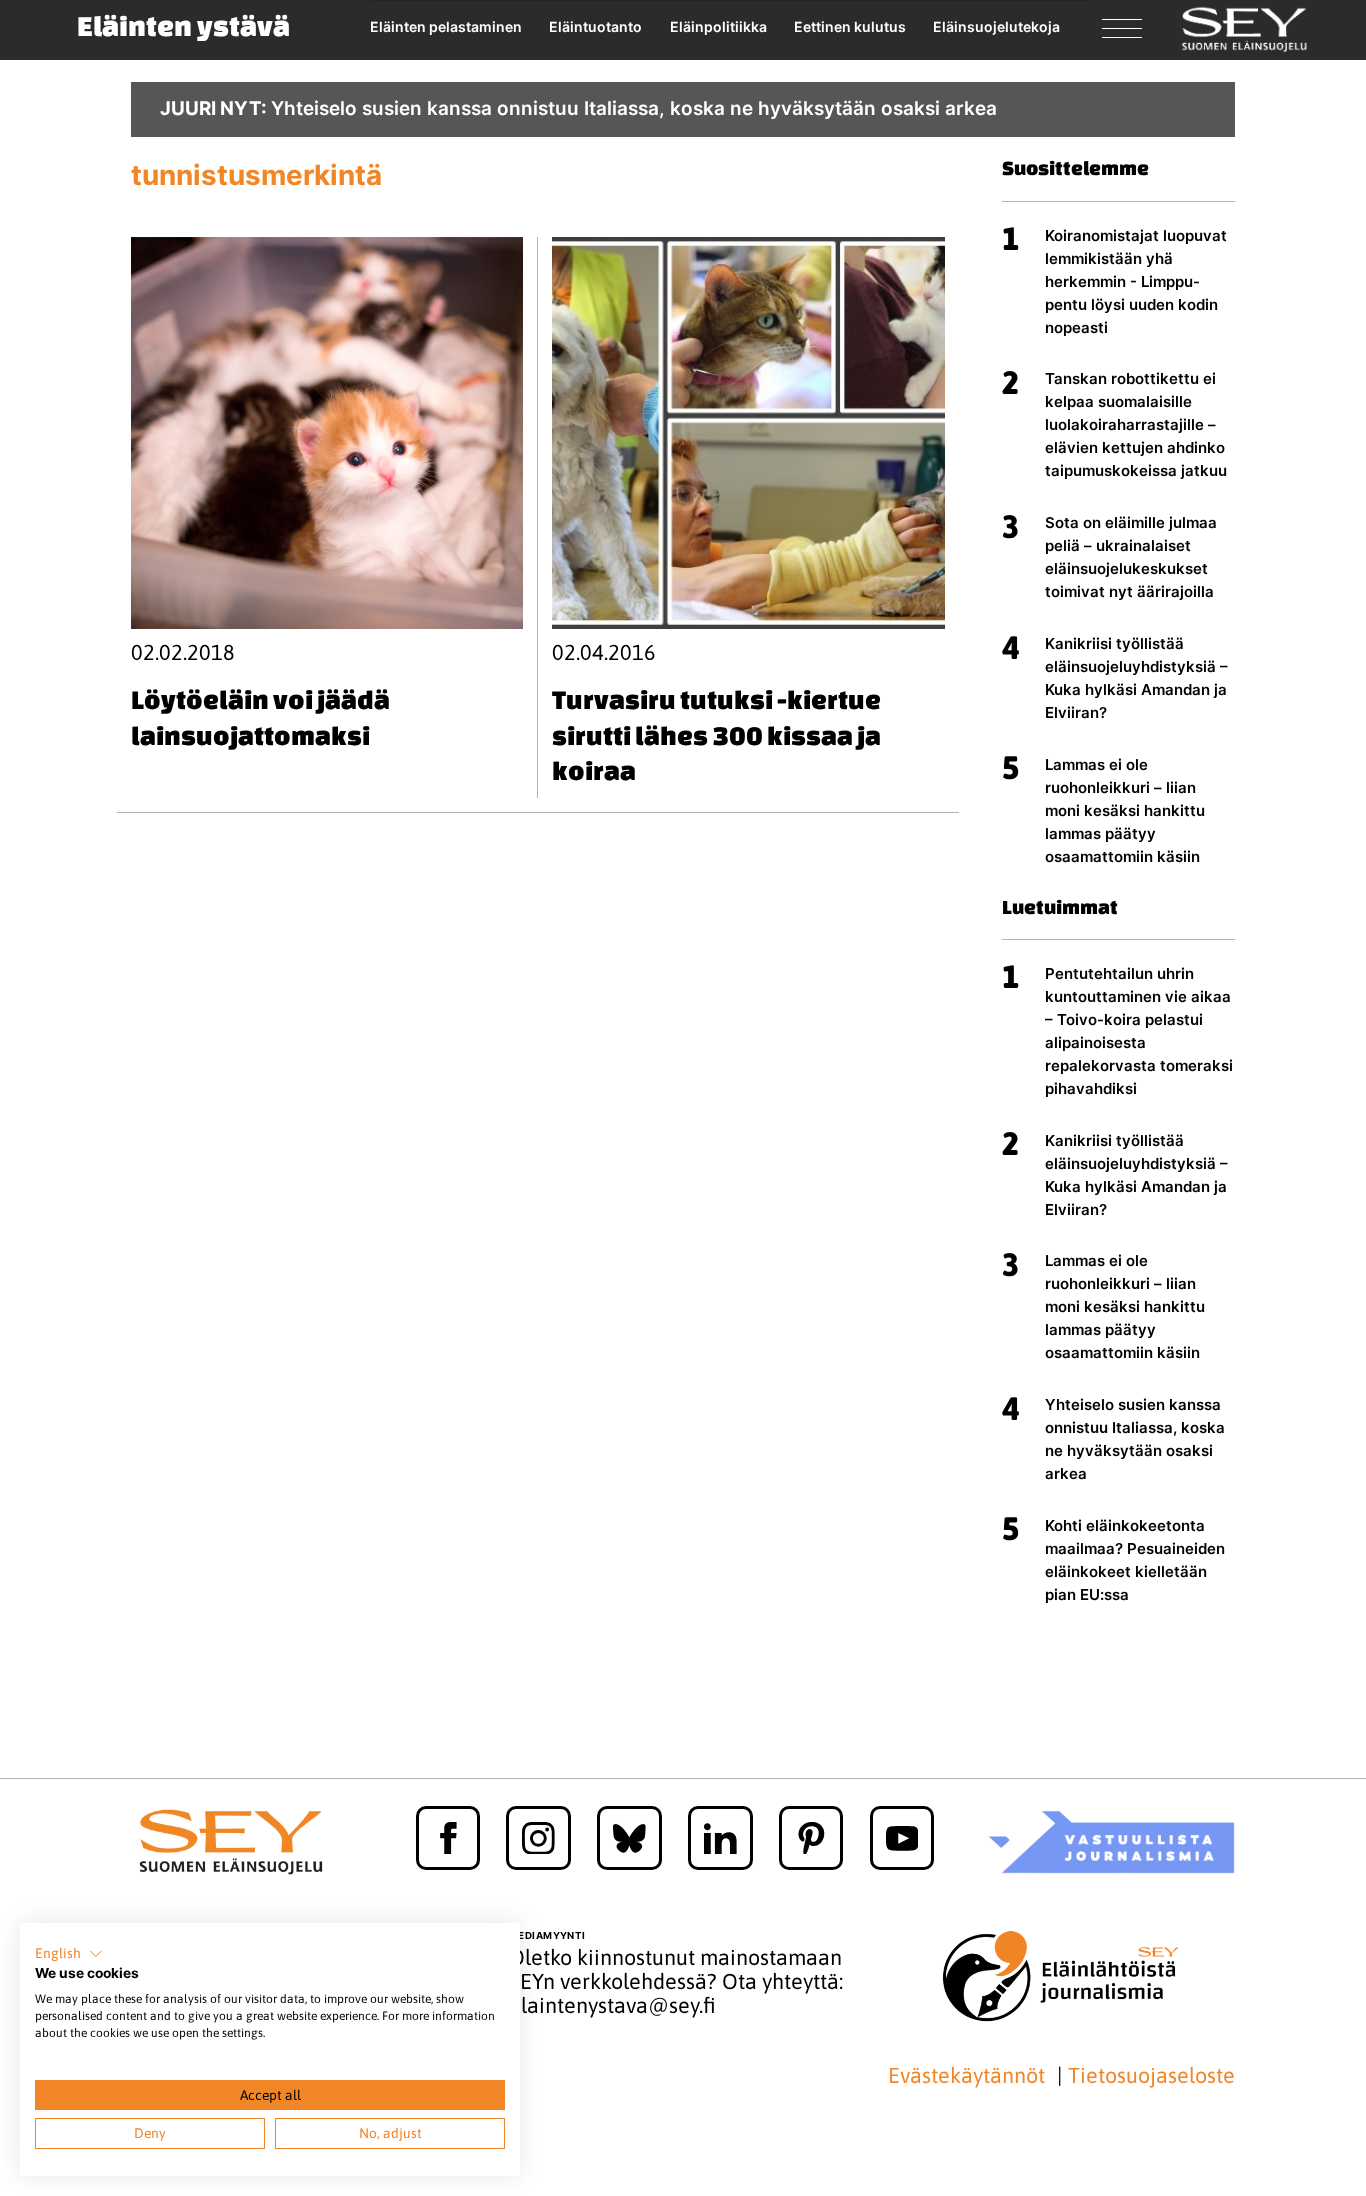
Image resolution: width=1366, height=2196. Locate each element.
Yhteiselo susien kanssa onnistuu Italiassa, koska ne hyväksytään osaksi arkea (1135, 1439)
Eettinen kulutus (850, 26)
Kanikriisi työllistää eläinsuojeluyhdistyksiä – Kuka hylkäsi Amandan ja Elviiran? (1136, 678)
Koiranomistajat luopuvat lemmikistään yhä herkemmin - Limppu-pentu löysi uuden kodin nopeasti (1136, 281)
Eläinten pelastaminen (446, 26)
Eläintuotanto (595, 26)
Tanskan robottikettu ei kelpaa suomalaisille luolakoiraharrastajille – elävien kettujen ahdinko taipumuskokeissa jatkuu (1136, 424)
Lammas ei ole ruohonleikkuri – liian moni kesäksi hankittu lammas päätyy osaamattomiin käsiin (1125, 810)
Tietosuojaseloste (1151, 2076)
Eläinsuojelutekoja (996, 26)
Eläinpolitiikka (718, 26)
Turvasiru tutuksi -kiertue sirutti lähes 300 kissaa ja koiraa (716, 734)
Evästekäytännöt (969, 2076)
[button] (69, 1954)
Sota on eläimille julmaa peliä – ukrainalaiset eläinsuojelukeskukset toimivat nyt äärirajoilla (1131, 557)
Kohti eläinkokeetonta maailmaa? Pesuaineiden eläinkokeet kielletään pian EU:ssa (1135, 1560)
